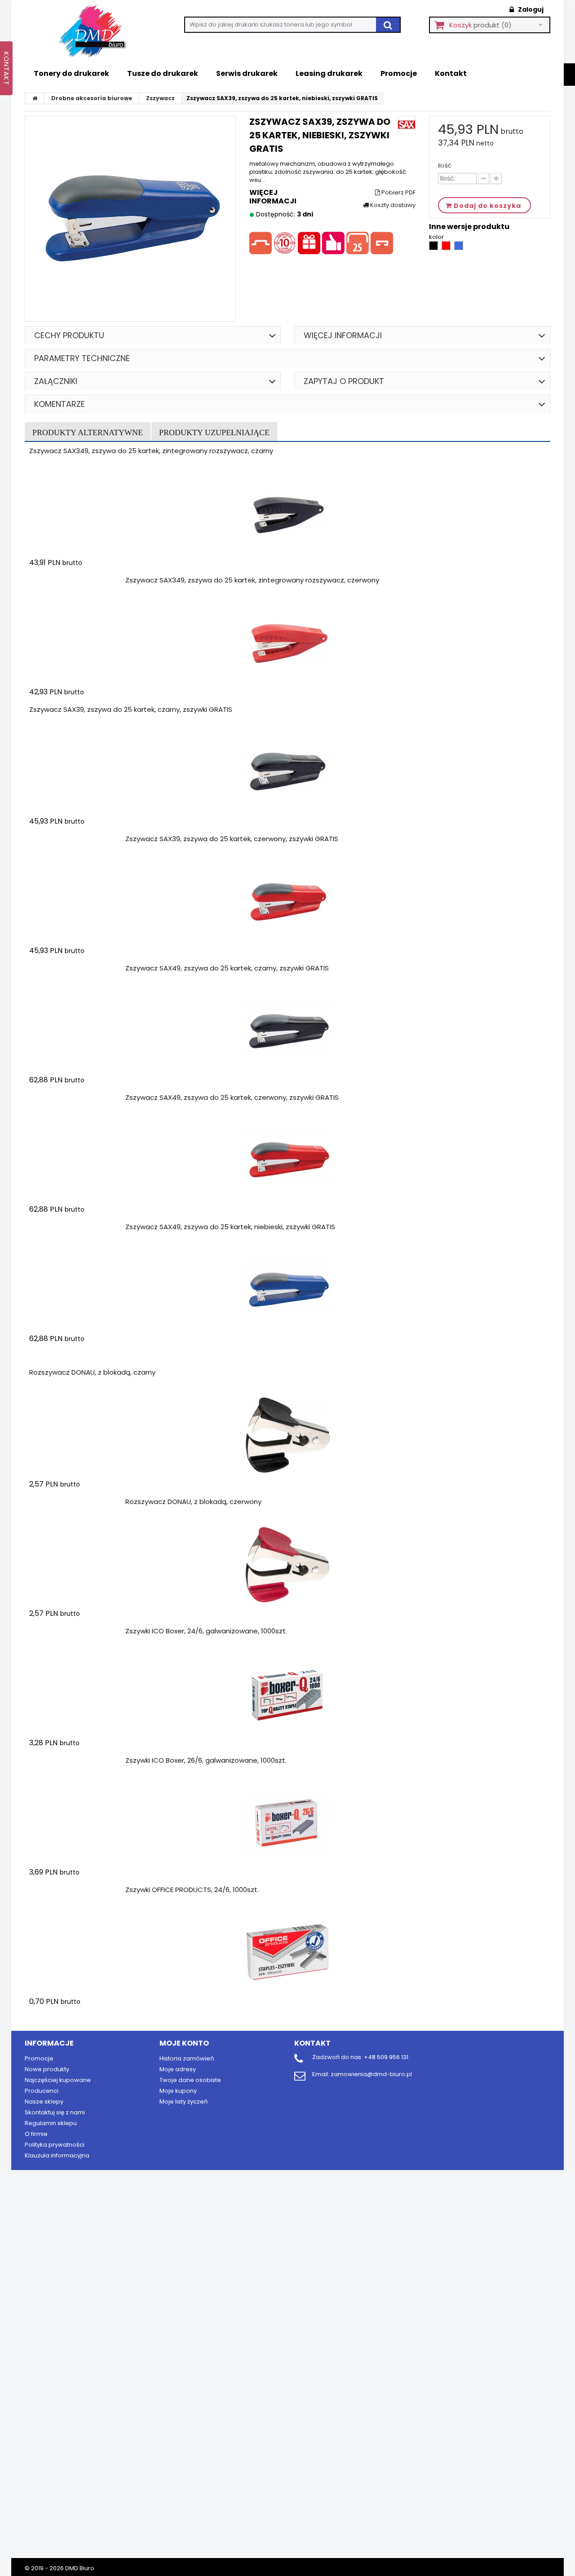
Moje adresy (178, 2069)
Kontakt (451, 73)
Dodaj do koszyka (82, 580)
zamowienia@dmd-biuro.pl (371, 2074)
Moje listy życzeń (184, 2102)
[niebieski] (459, 248)
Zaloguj (530, 9)
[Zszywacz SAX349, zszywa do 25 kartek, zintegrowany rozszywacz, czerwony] (287, 643)
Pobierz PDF (398, 193)
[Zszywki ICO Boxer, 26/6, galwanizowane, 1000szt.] (287, 1823)
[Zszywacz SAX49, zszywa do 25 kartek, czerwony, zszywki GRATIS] (287, 1160)
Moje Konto (184, 2043)
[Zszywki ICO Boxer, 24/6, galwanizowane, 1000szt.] (287, 1694)
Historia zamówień (187, 2058)
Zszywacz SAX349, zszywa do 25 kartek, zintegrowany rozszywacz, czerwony (252, 580)
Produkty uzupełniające (214, 432)
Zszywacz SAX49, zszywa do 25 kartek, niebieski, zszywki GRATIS (230, 1227)
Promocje (399, 73)
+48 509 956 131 (386, 2057)
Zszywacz (160, 98)
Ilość (445, 166)
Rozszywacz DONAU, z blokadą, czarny (92, 1372)
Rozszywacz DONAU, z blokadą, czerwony (193, 1502)
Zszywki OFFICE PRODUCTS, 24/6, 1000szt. (192, 1890)
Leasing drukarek (329, 73)
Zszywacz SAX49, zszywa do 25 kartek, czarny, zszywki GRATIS (227, 968)
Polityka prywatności (55, 2145)
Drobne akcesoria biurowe (92, 98)
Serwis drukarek (247, 73)
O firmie (36, 2134)
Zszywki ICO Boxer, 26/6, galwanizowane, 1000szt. (206, 1760)
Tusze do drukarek (163, 73)
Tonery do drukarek (71, 73)
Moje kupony (178, 2091)
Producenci (42, 2091)
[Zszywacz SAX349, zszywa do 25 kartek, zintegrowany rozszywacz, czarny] (287, 514)
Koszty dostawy (392, 205)
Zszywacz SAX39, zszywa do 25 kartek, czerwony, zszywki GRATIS (232, 839)
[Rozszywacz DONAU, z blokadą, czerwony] (287, 1565)
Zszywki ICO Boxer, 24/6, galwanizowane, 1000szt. (206, 1631)
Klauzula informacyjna (57, 2155)
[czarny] (434, 248)
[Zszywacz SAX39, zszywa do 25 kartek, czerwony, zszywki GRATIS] (287, 902)
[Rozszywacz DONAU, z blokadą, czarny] (287, 1435)
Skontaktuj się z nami (55, 2112)
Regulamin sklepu (51, 2123)
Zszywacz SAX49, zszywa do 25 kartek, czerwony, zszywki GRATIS (232, 1097)
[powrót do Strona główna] (35, 98)
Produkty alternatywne (88, 432)
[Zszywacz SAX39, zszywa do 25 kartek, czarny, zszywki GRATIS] (287, 772)
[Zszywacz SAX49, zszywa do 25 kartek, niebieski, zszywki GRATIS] (287, 1290)
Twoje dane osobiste (190, 2080)
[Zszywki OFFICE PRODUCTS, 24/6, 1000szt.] (287, 1953)
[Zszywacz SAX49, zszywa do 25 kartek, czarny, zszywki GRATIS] (287, 1031)
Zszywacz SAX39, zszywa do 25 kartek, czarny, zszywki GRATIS (131, 709)
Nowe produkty (47, 2069)
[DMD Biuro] (99, 32)
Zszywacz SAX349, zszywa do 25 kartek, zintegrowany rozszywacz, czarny (151, 451)
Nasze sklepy (44, 2102)
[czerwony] (447, 248)
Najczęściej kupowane (58, 2080)
